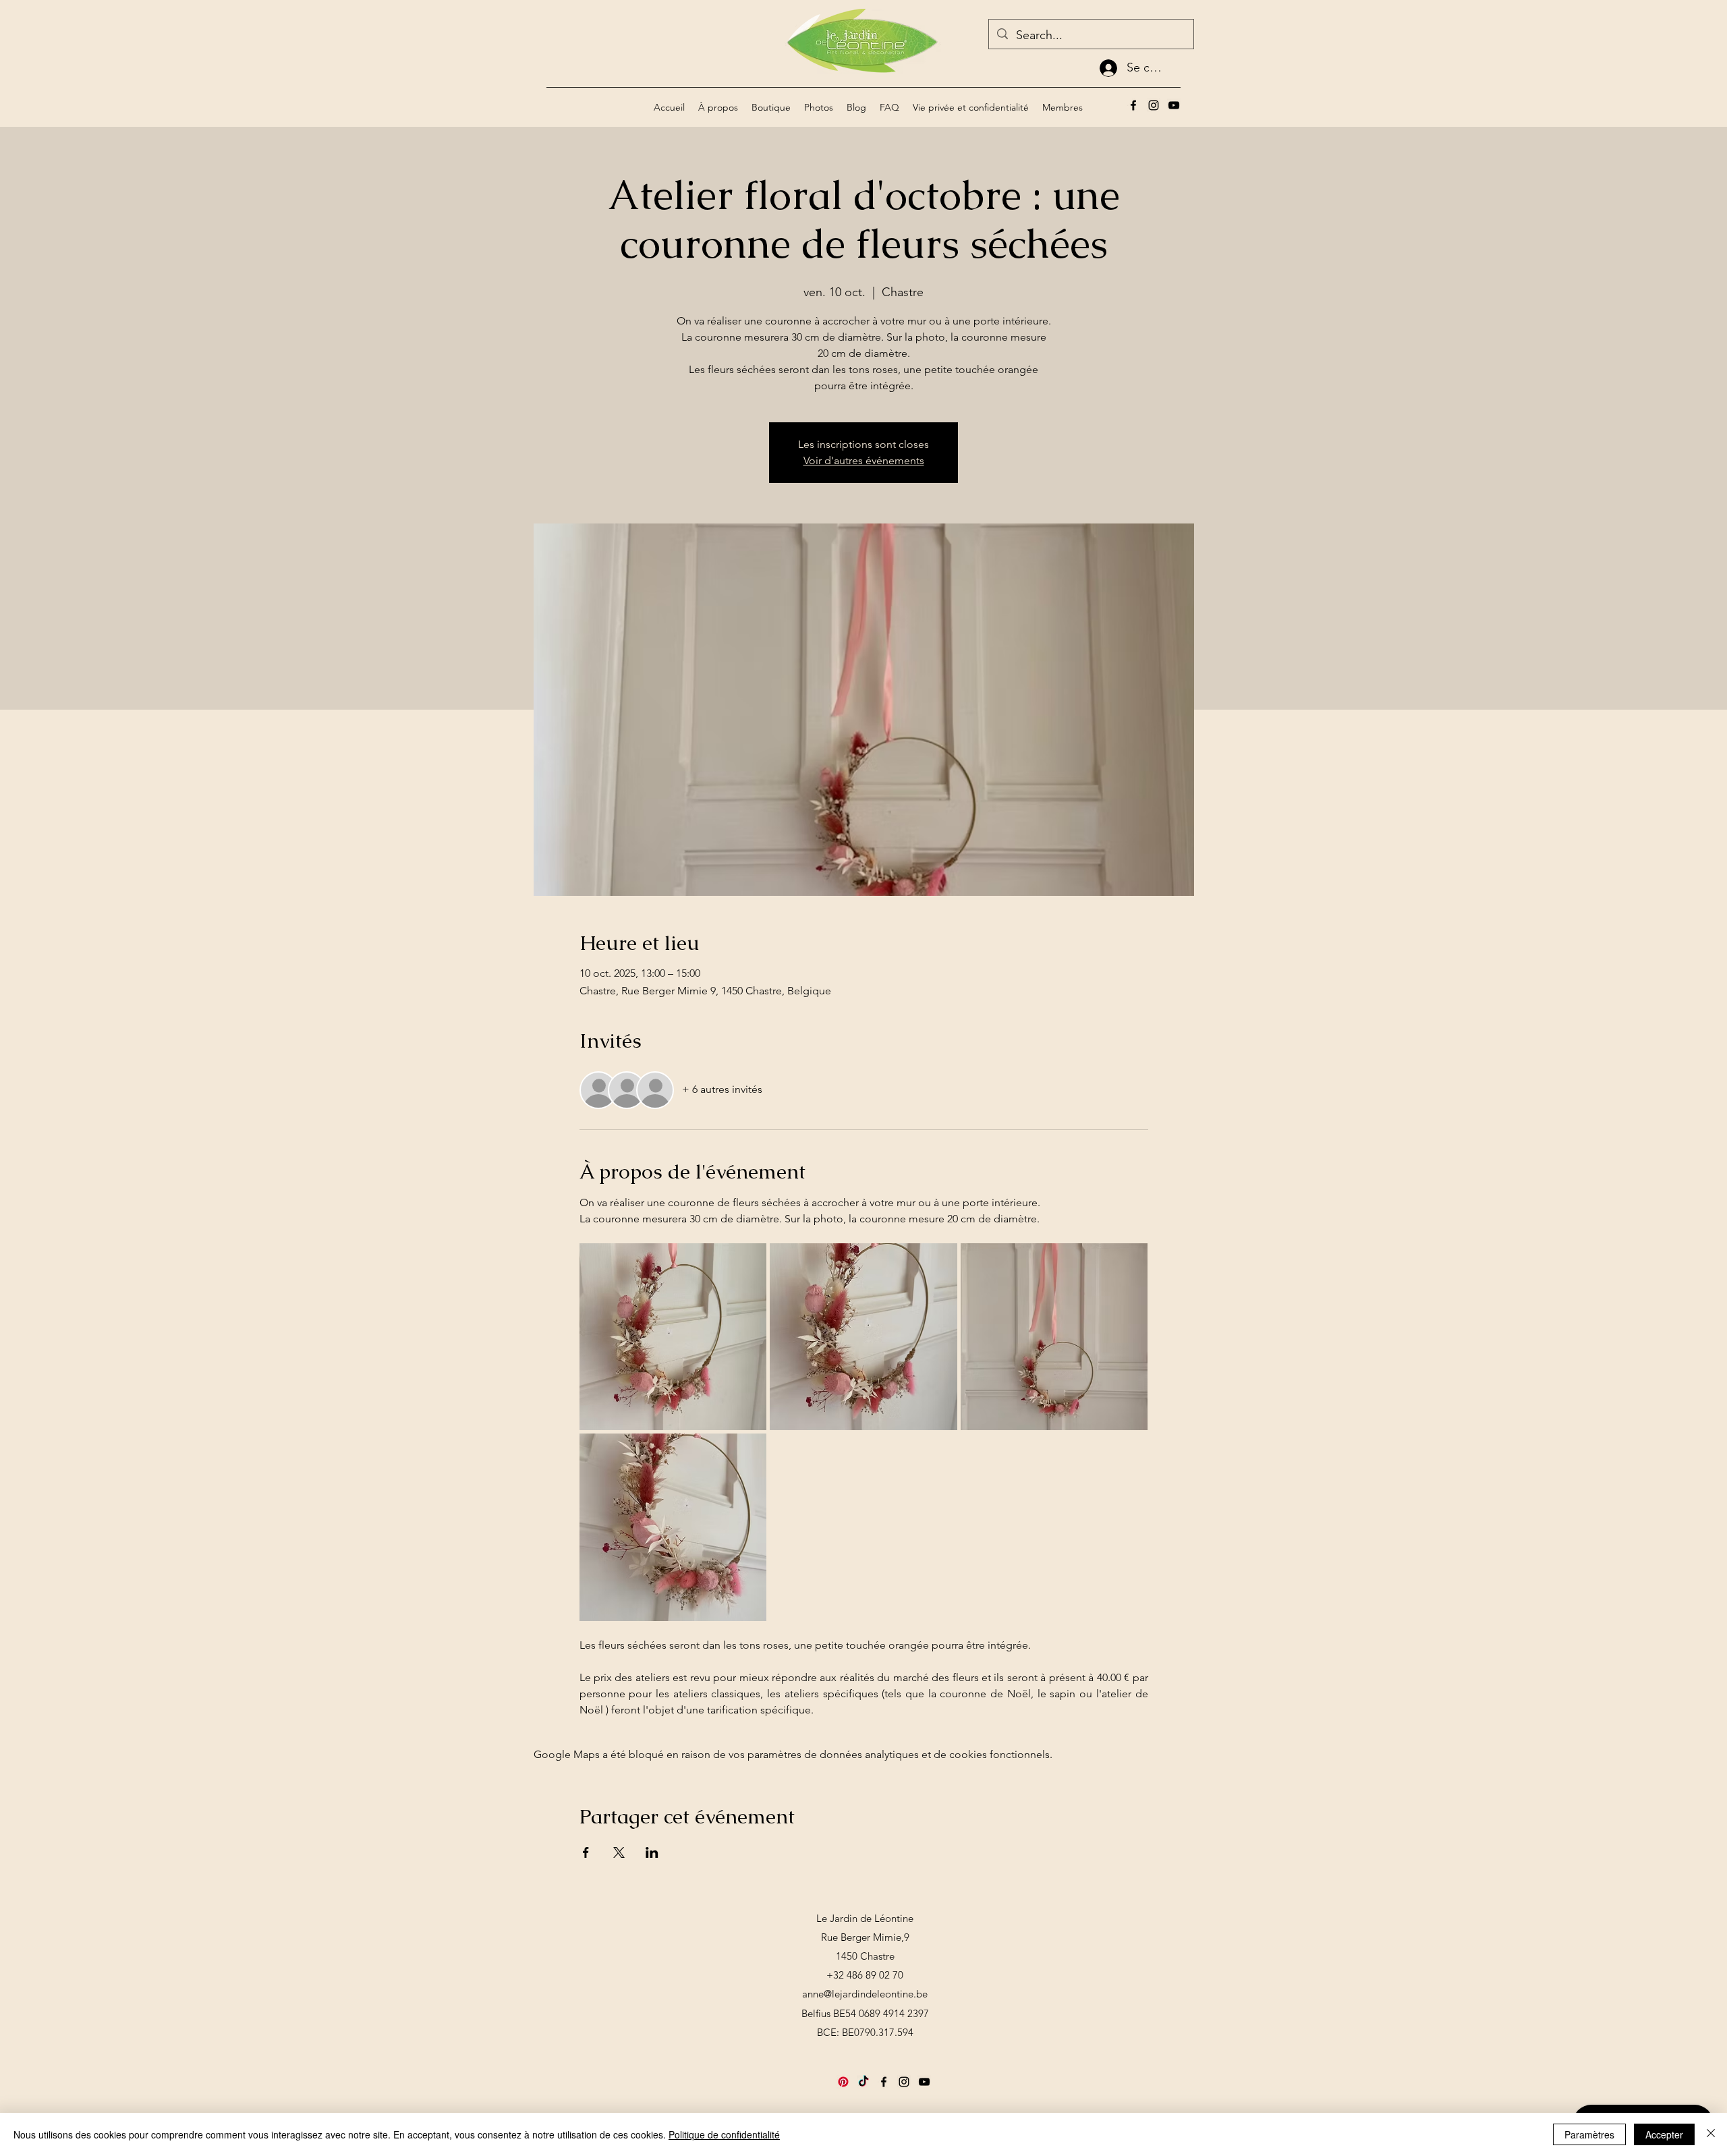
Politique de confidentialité (724, 2134)
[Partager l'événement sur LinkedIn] (652, 1852)
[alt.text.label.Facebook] (1133, 105)
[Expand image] (673, 1337)
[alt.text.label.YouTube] (1174, 105)
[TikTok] (863, 2082)
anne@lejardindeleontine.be (865, 1994)
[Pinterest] (843, 2082)
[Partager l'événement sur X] (619, 1852)
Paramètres (1589, 2134)
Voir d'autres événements (864, 460)
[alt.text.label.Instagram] (1154, 105)
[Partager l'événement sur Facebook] (586, 1852)
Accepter (1664, 2134)
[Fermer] (1711, 2134)
